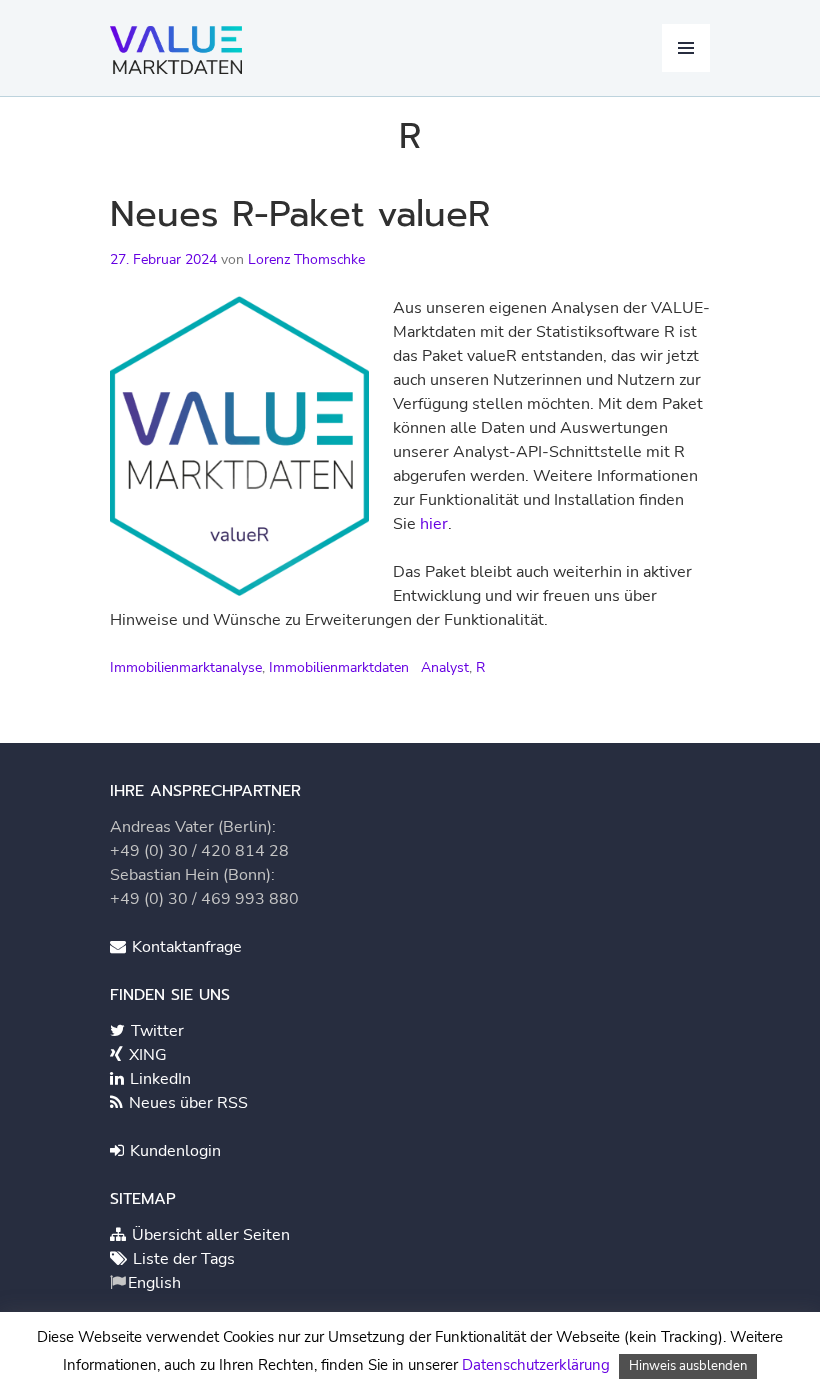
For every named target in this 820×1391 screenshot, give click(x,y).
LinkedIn (158, 1079)
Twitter (155, 1031)
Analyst (445, 667)
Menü (686, 48)
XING (146, 1055)
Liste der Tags (182, 1259)
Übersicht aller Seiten (209, 1235)
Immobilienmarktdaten (339, 667)
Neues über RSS (186, 1103)
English (154, 1283)
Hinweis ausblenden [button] (688, 1366)
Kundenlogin (173, 1151)
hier (434, 524)
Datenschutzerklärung (536, 1365)
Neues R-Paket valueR (300, 214)
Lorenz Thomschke (306, 259)
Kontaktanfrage (185, 947)
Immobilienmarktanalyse (186, 667)
